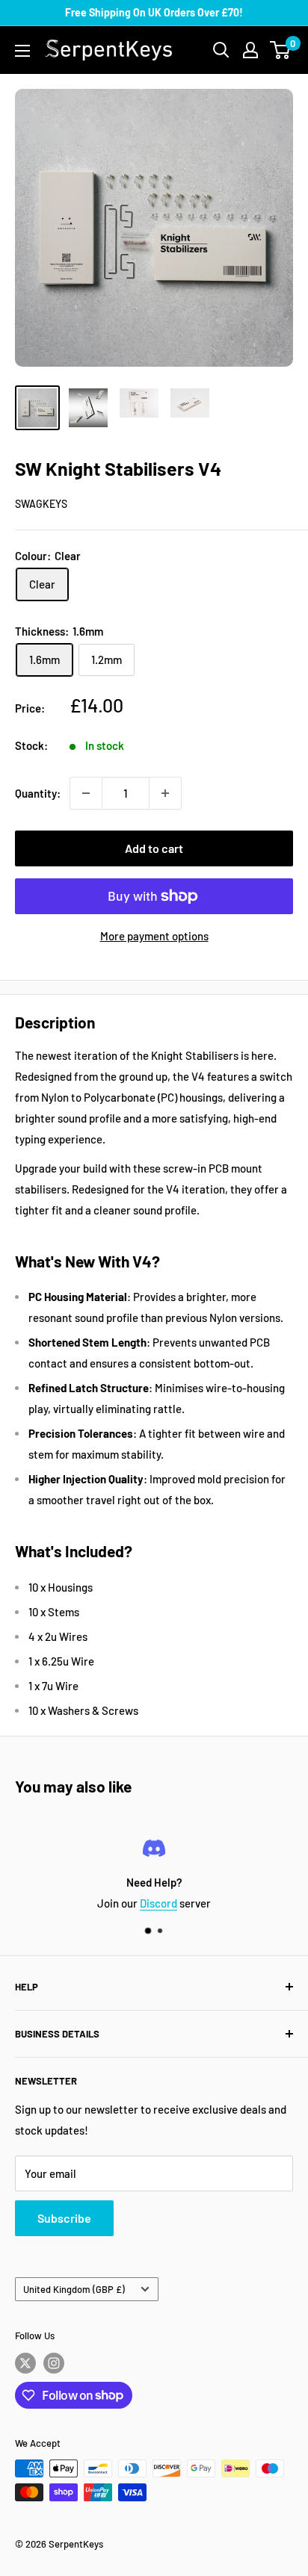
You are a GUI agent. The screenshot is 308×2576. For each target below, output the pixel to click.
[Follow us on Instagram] (54, 2363)
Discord (158, 1903)
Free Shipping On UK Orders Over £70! (154, 12)
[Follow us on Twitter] (25, 2363)
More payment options (154, 936)
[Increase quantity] (165, 793)
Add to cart (154, 848)
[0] (281, 50)
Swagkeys (41, 504)
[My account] (250, 50)
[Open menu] (22, 51)
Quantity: (38, 793)
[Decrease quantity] (86, 793)
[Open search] (221, 50)
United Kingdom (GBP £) (74, 2289)
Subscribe (64, 2218)
